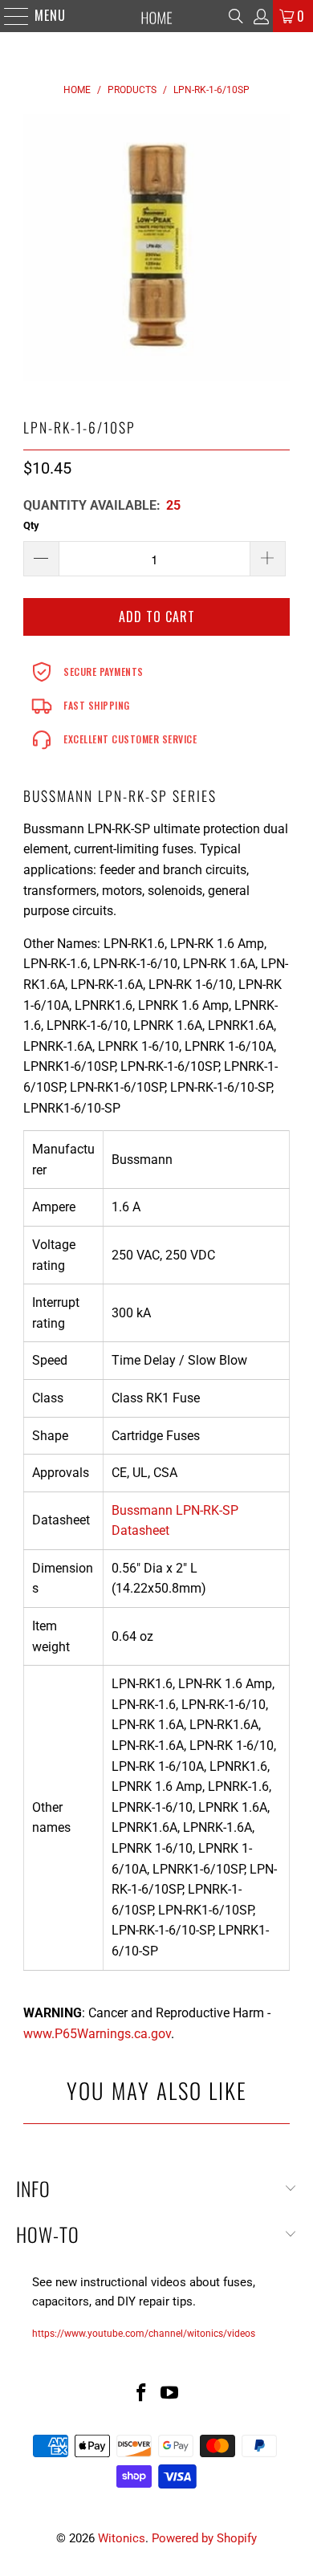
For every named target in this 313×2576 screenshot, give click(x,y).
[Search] (236, 16)
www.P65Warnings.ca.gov (97, 2034)
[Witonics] (157, 16)
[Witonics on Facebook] (141, 2394)
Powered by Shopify (204, 2538)
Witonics (122, 2538)
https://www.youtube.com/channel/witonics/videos (144, 2334)
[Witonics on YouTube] (170, 2394)
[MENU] (8, 16)
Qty (31, 525)
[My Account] (260, 16)
